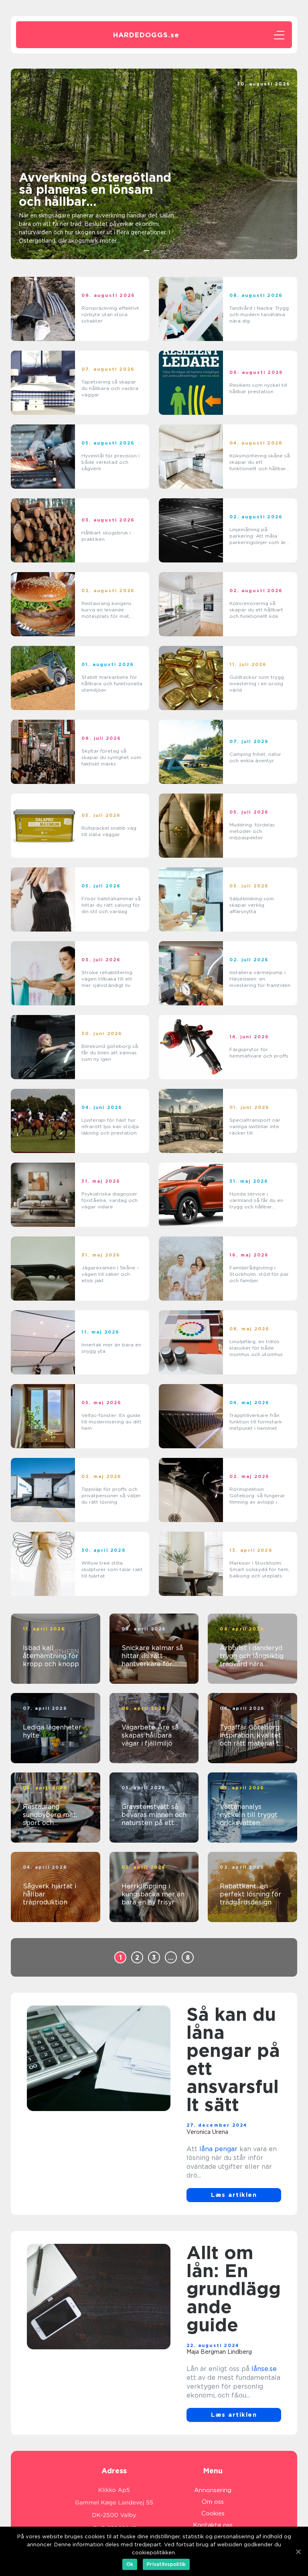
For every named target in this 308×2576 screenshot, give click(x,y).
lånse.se (264, 2369)
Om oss (213, 2502)
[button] (147, 251)
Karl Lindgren (272, 91)
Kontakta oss (213, 2525)
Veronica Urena (207, 2132)
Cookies (213, 2513)
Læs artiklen (234, 2195)
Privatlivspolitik (166, 2564)
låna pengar (218, 2149)
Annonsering (213, 2490)
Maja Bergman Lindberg (219, 2352)
